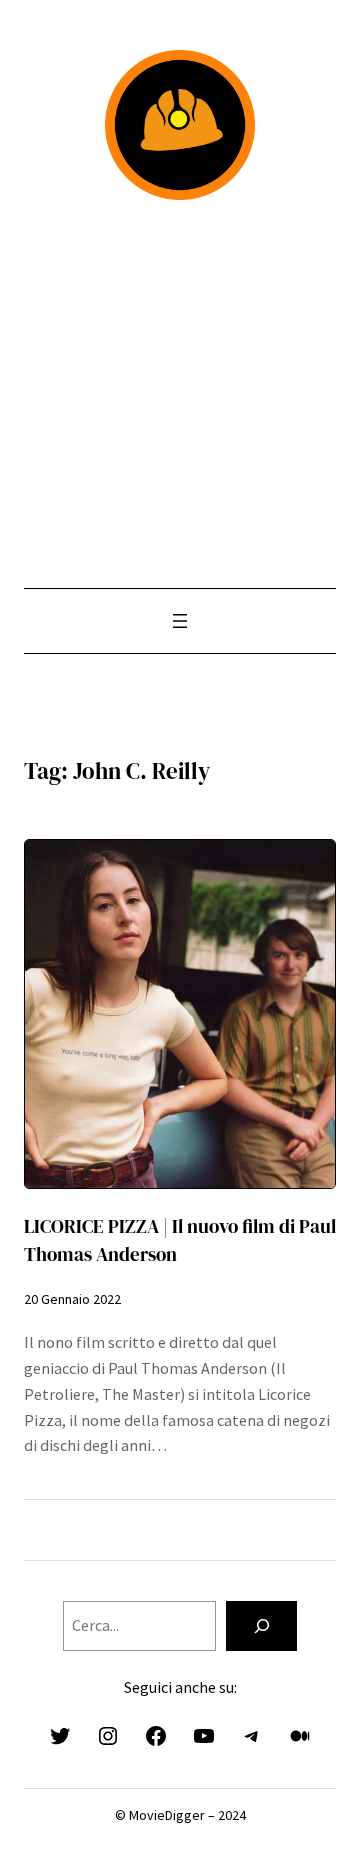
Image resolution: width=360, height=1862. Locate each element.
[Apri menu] (180, 621)
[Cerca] (261, 1625)
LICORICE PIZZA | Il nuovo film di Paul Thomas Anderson (180, 1240)
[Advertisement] (180, 394)
